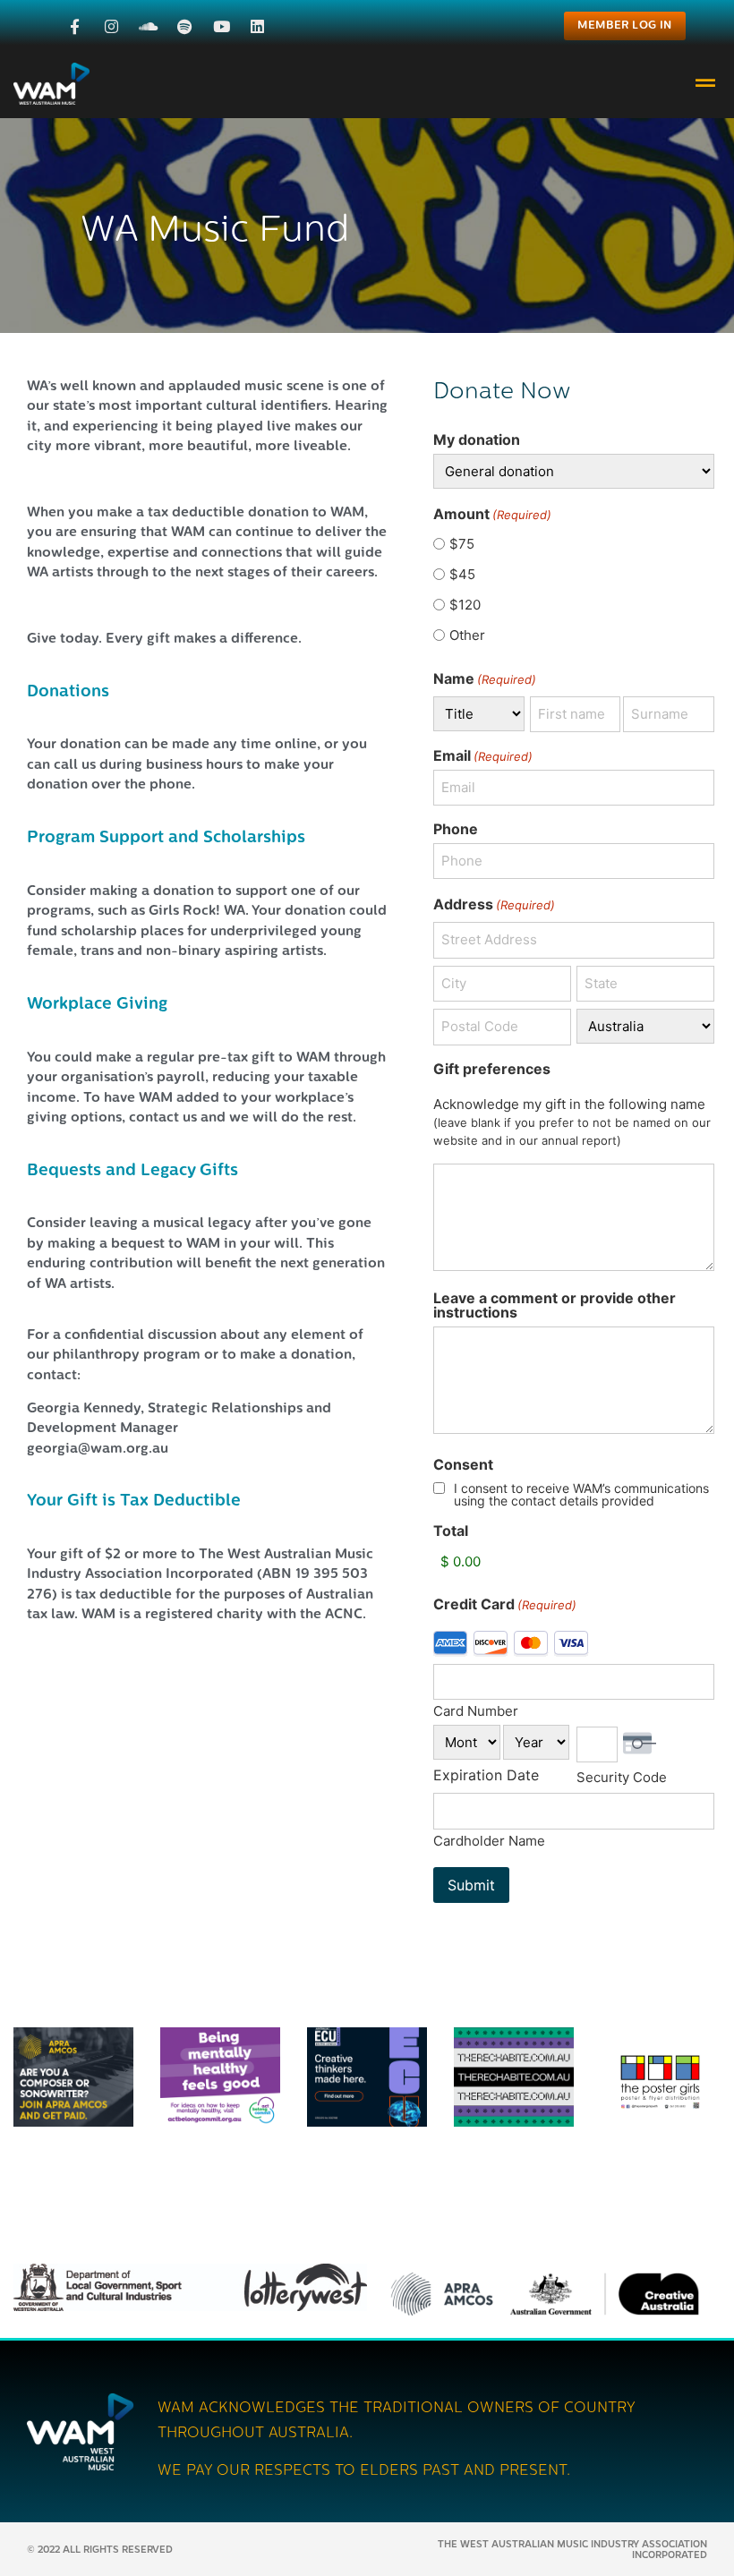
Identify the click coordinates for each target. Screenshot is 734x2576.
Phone (456, 829)
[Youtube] (222, 26)
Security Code (622, 1776)
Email (483, 755)
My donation (477, 439)
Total (451, 1531)
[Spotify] (185, 26)
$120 (465, 605)
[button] (706, 84)
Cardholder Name (489, 1840)
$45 (462, 574)
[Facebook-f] (76, 26)
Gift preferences (492, 1069)
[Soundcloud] (148, 26)
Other (467, 635)
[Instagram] (111, 26)
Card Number (476, 1710)
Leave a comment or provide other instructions (555, 1305)
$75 (462, 544)
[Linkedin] (258, 26)
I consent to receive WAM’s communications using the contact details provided (581, 1495)
